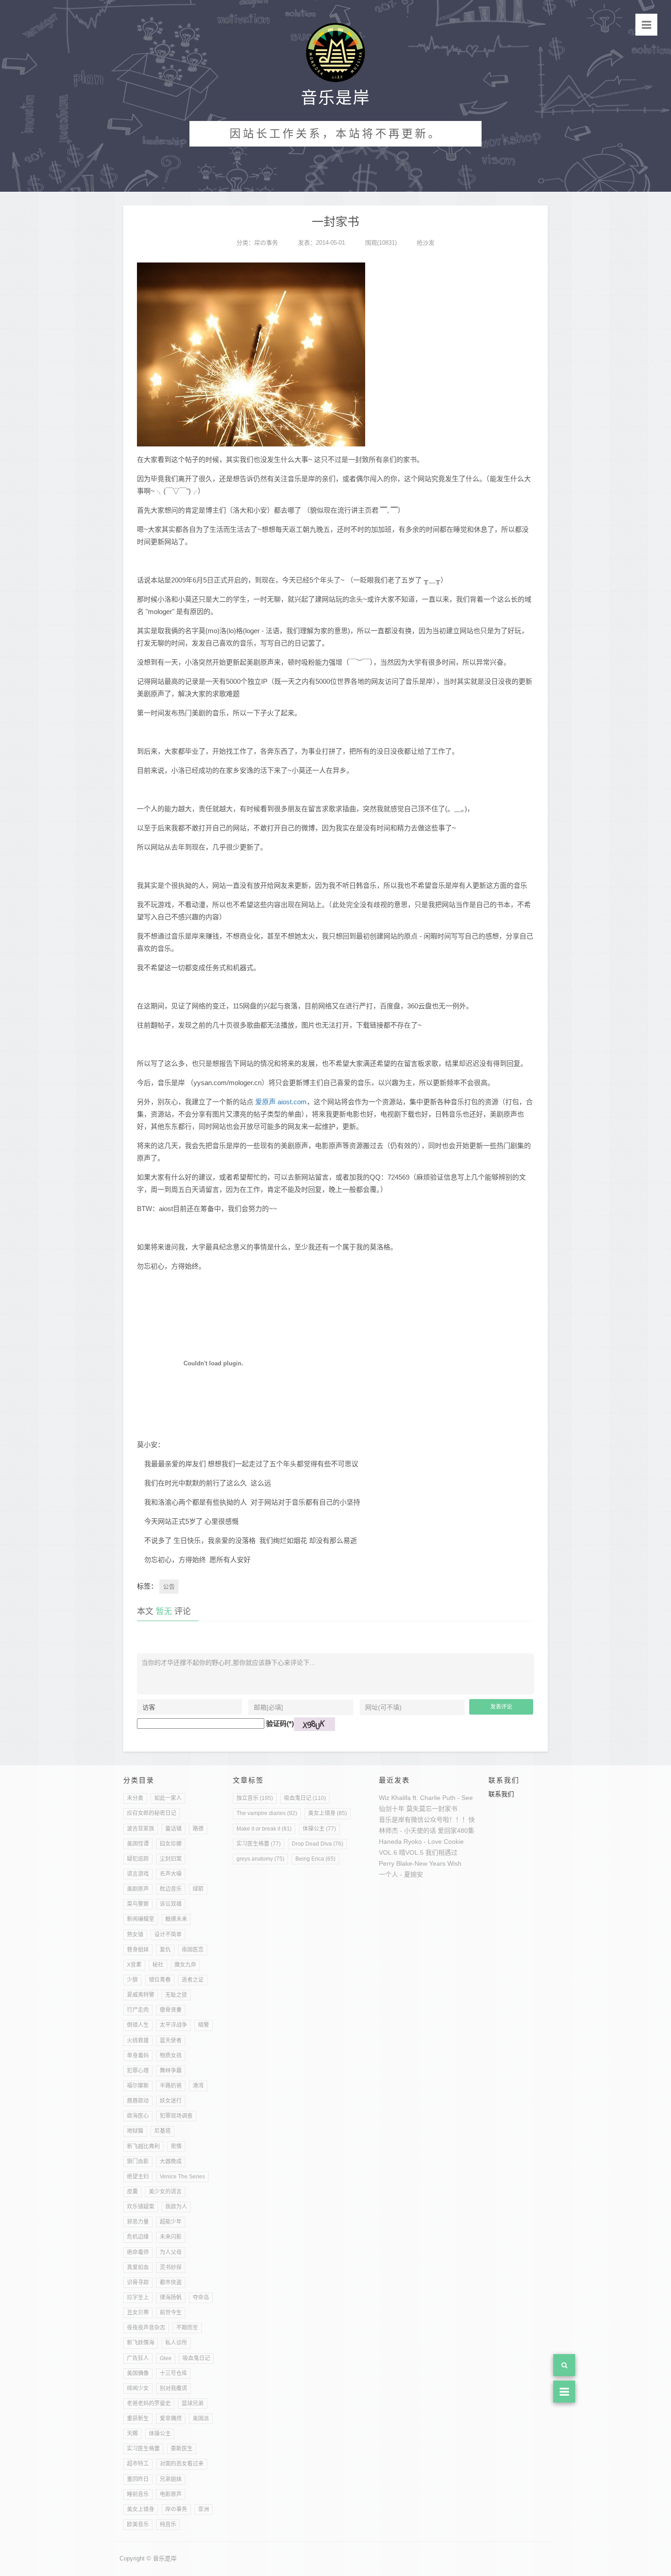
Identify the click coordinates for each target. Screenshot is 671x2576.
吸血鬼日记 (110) (305, 1798)
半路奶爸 (171, 2086)
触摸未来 (176, 1919)
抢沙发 (426, 243)
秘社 (158, 1965)
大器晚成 (171, 2162)
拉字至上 (138, 2298)
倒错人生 (138, 2025)
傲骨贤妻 (171, 2010)
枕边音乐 (171, 1889)
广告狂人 (138, 2358)
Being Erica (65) (315, 1859)
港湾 (198, 2086)
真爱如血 (138, 2267)
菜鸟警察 (138, 1904)
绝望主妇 (138, 2177)
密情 (176, 2146)
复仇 (165, 1950)
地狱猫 (135, 2131)
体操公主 (160, 2434)
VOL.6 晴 (392, 1852)
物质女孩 (171, 2056)
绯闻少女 (138, 2388)
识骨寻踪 (138, 2282)
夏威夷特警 (141, 1995)
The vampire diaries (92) (267, 1813)
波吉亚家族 (141, 1829)
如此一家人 (168, 1798)
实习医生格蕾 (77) (259, 1844)
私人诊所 (176, 2343)
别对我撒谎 (173, 2388)
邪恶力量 (138, 2222)
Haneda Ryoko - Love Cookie (421, 1841)
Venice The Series (182, 2177)
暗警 (204, 2025)
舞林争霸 (171, 2071)
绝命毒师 (138, 2252)
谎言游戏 (138, 1874)
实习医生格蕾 (143, 2449)
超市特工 (138, 2464)
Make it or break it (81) (264, 1829)
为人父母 (171, 2252)
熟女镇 (135, 1935)
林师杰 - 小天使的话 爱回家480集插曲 (433, 1831)
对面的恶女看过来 (182, 2464)
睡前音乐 (138, 2494)
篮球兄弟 (193, 2403)
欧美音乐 (138, 2524)
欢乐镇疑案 (141, 2207)
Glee (166, 2358)
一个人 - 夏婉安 (401, 1874)
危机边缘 (138, 2237)
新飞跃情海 (141, 2343)
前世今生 (171, 2313)
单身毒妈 (138, 2056)
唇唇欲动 (138, 2101)
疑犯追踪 (138, 1859)
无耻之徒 (176, 1995)
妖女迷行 (171, 2101)
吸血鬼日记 (196, 2358)
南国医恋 (193, 1950)
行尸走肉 (138, 2010)
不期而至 (187, 2328)
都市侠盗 (171, 2282)
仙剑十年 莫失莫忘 (405, 1809)
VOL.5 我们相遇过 (431, 1852)
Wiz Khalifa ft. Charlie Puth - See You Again (441, 1798)
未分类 (135, 1798)
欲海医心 (138, 2116)
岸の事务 (266, 243)
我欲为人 (176, 2207)
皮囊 (132, 2192)
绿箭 (198, 1889)
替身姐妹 (138, 1950)
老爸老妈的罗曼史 (149, 2403)
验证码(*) (280, 1723)
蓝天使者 (171, 2041)
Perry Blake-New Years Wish (420, 1863)
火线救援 (138, 2041)
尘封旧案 (171, 1859)
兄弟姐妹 (171, 2479)
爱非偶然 (171, 2419)
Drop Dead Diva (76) (317, 1844)
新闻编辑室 (141, 1919)
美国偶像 (138, 2373)
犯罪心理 (138, 2071)
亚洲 (204, 2509)
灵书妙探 (171, 2267)
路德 (198, 1829)
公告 (169, 1587)
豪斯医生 (182, 2449)
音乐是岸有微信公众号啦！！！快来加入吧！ (443, 1820)
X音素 (134, 1965)
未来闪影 (171, 2237)
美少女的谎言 (165, 2192)
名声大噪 (171, 1874)
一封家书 (445, 1809)
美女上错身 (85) (328, 1813)
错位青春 (160, 1980)
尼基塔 (163, 2131)
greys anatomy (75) (260, 1859)
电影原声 (171, 2494)
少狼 (132, 1980)
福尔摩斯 (138, 2086)
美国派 (201, 2419)
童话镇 (173, 1829)
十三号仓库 (173, 2373)
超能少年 (171, 2222)
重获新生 (138, 2419)
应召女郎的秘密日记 (152, 1813)
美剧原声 (138, 1889)
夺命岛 (201, 2298)
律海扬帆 (171, 2298)
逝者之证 (193, 1980)
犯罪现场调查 (176, 2116)
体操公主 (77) (319, 1829)
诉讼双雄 (171, 1904)
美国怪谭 (138, 1844)
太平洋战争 (173, 2025)
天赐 (132, 2434)
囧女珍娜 (171, 1844)
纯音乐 (168, 2524)
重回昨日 (138, 2479)
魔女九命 (185, 1965)
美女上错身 (141, 2509)
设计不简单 (168, 1935)
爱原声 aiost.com (281, 1102)
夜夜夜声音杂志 (146, 2328)
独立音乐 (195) (255, 1798)
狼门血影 (138, 2162)
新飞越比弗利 (143, 2146)
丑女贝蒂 (138, 2313)
